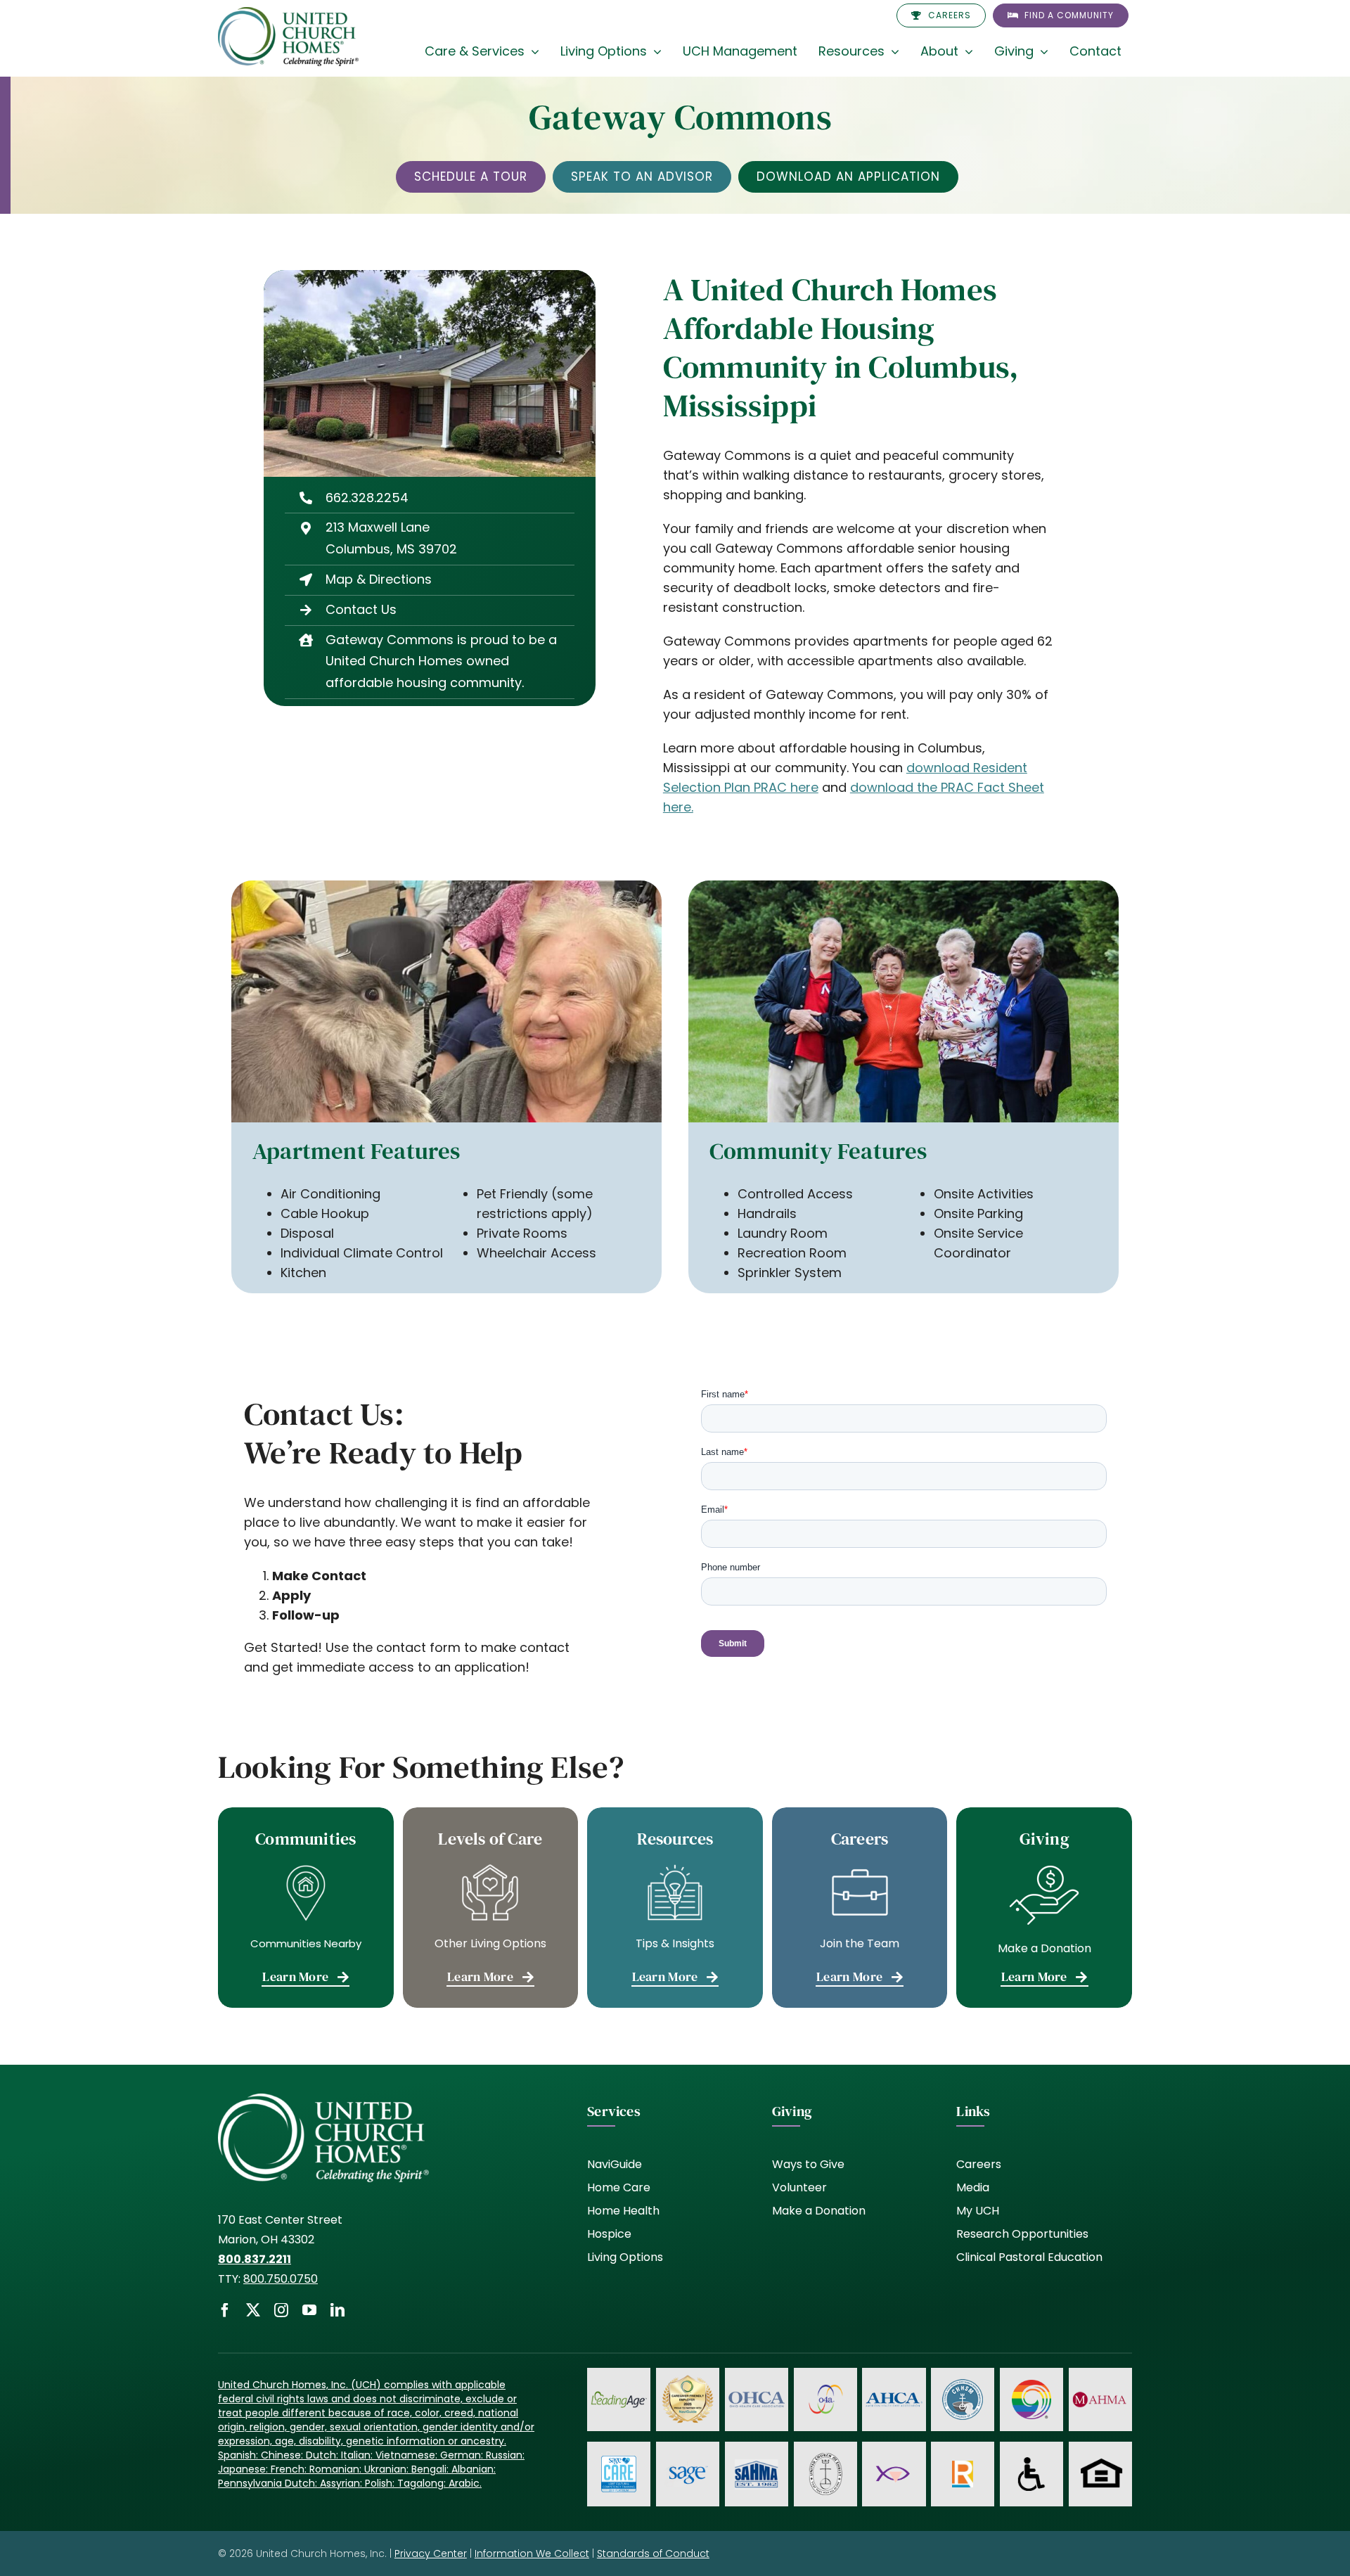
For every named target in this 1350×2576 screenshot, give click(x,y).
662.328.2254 (367, 498)
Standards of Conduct (653, 2553)
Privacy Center (431, 2553)
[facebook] (225, 2310)
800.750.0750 (281, 2279)
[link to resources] (675, 1908)
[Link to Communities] (306, 1908)
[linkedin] (337, 2310)
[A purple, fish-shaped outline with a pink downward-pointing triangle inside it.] (894, 2465)
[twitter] (253, 2310)
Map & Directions (379, 579)
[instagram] (281, 2310)
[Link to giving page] (1044, 1908)
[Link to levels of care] (491, 1908)
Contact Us (361, 609)
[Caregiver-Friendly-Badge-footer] (688, 2377)
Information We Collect (532, 2553)
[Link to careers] (860, 1908)
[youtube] (309, 2310)
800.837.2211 (255, 2259)
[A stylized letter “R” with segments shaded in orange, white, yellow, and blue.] (963, 2467)
